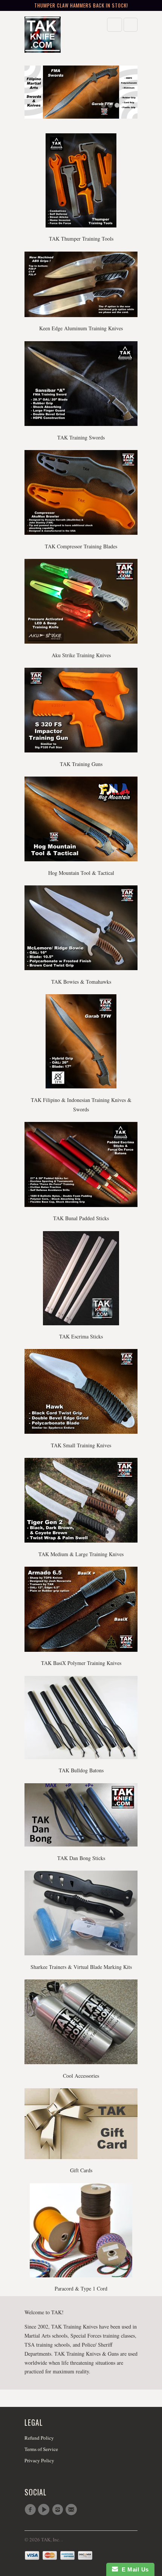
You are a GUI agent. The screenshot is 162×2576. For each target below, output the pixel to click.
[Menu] (115, 25)
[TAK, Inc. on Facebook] (31, 2510)
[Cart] (131, 25)
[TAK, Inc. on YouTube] (45, 2510)
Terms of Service (41, 2449)
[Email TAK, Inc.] (72, 2510)
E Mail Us (133, 2569)
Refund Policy (39, 2438)
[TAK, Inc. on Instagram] (59, 2510)
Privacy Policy (39, 2460)
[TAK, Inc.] (55, 35)
